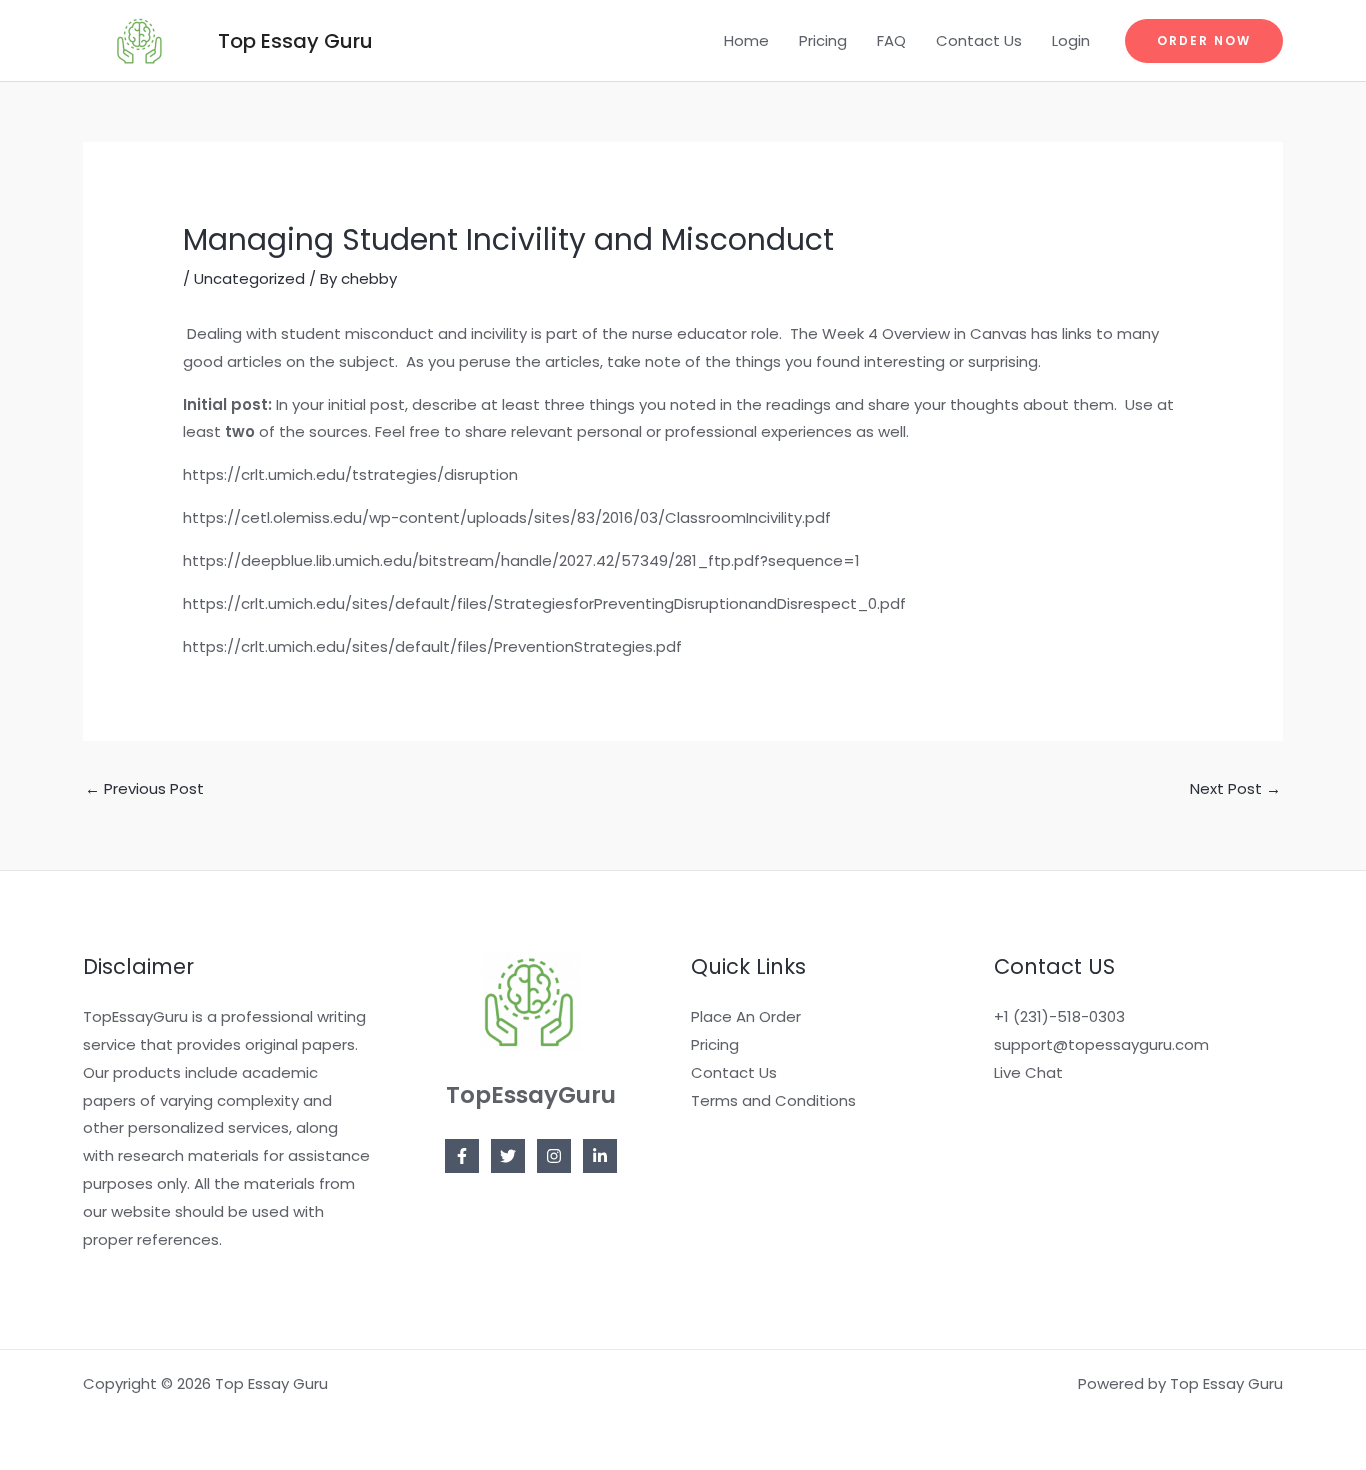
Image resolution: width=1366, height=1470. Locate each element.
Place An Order (746, 1016)
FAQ (891, 40)
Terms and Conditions (773, 1100)
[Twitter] (508, 1156)
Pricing (823, 40)
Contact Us (979, 40)
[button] (1204, 41)
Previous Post (144, 788)
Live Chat (1028, 1072)
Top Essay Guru (295, 41)
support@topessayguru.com (1101, 1044)
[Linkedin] (600, 1156)
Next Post (1235, 788)
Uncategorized (249, 278)
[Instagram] (554, 1156)
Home (746, 40)
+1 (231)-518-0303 (1059, 1016)
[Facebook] (462, 1156)
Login (1071, 40)
